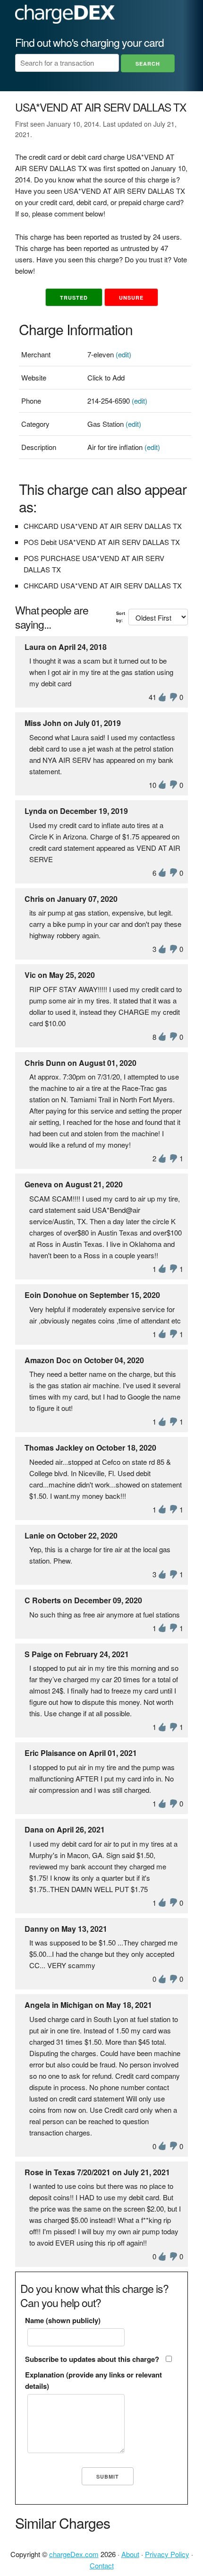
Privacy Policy (167, 2554)
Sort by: (121, 617)
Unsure (131, 298)
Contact (102, 2565)
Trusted (74, 298)
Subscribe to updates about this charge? (92, 2359)
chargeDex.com (74, 2554)
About (130, 2554)
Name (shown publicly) (63, 2320)
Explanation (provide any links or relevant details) (93, 2380)
